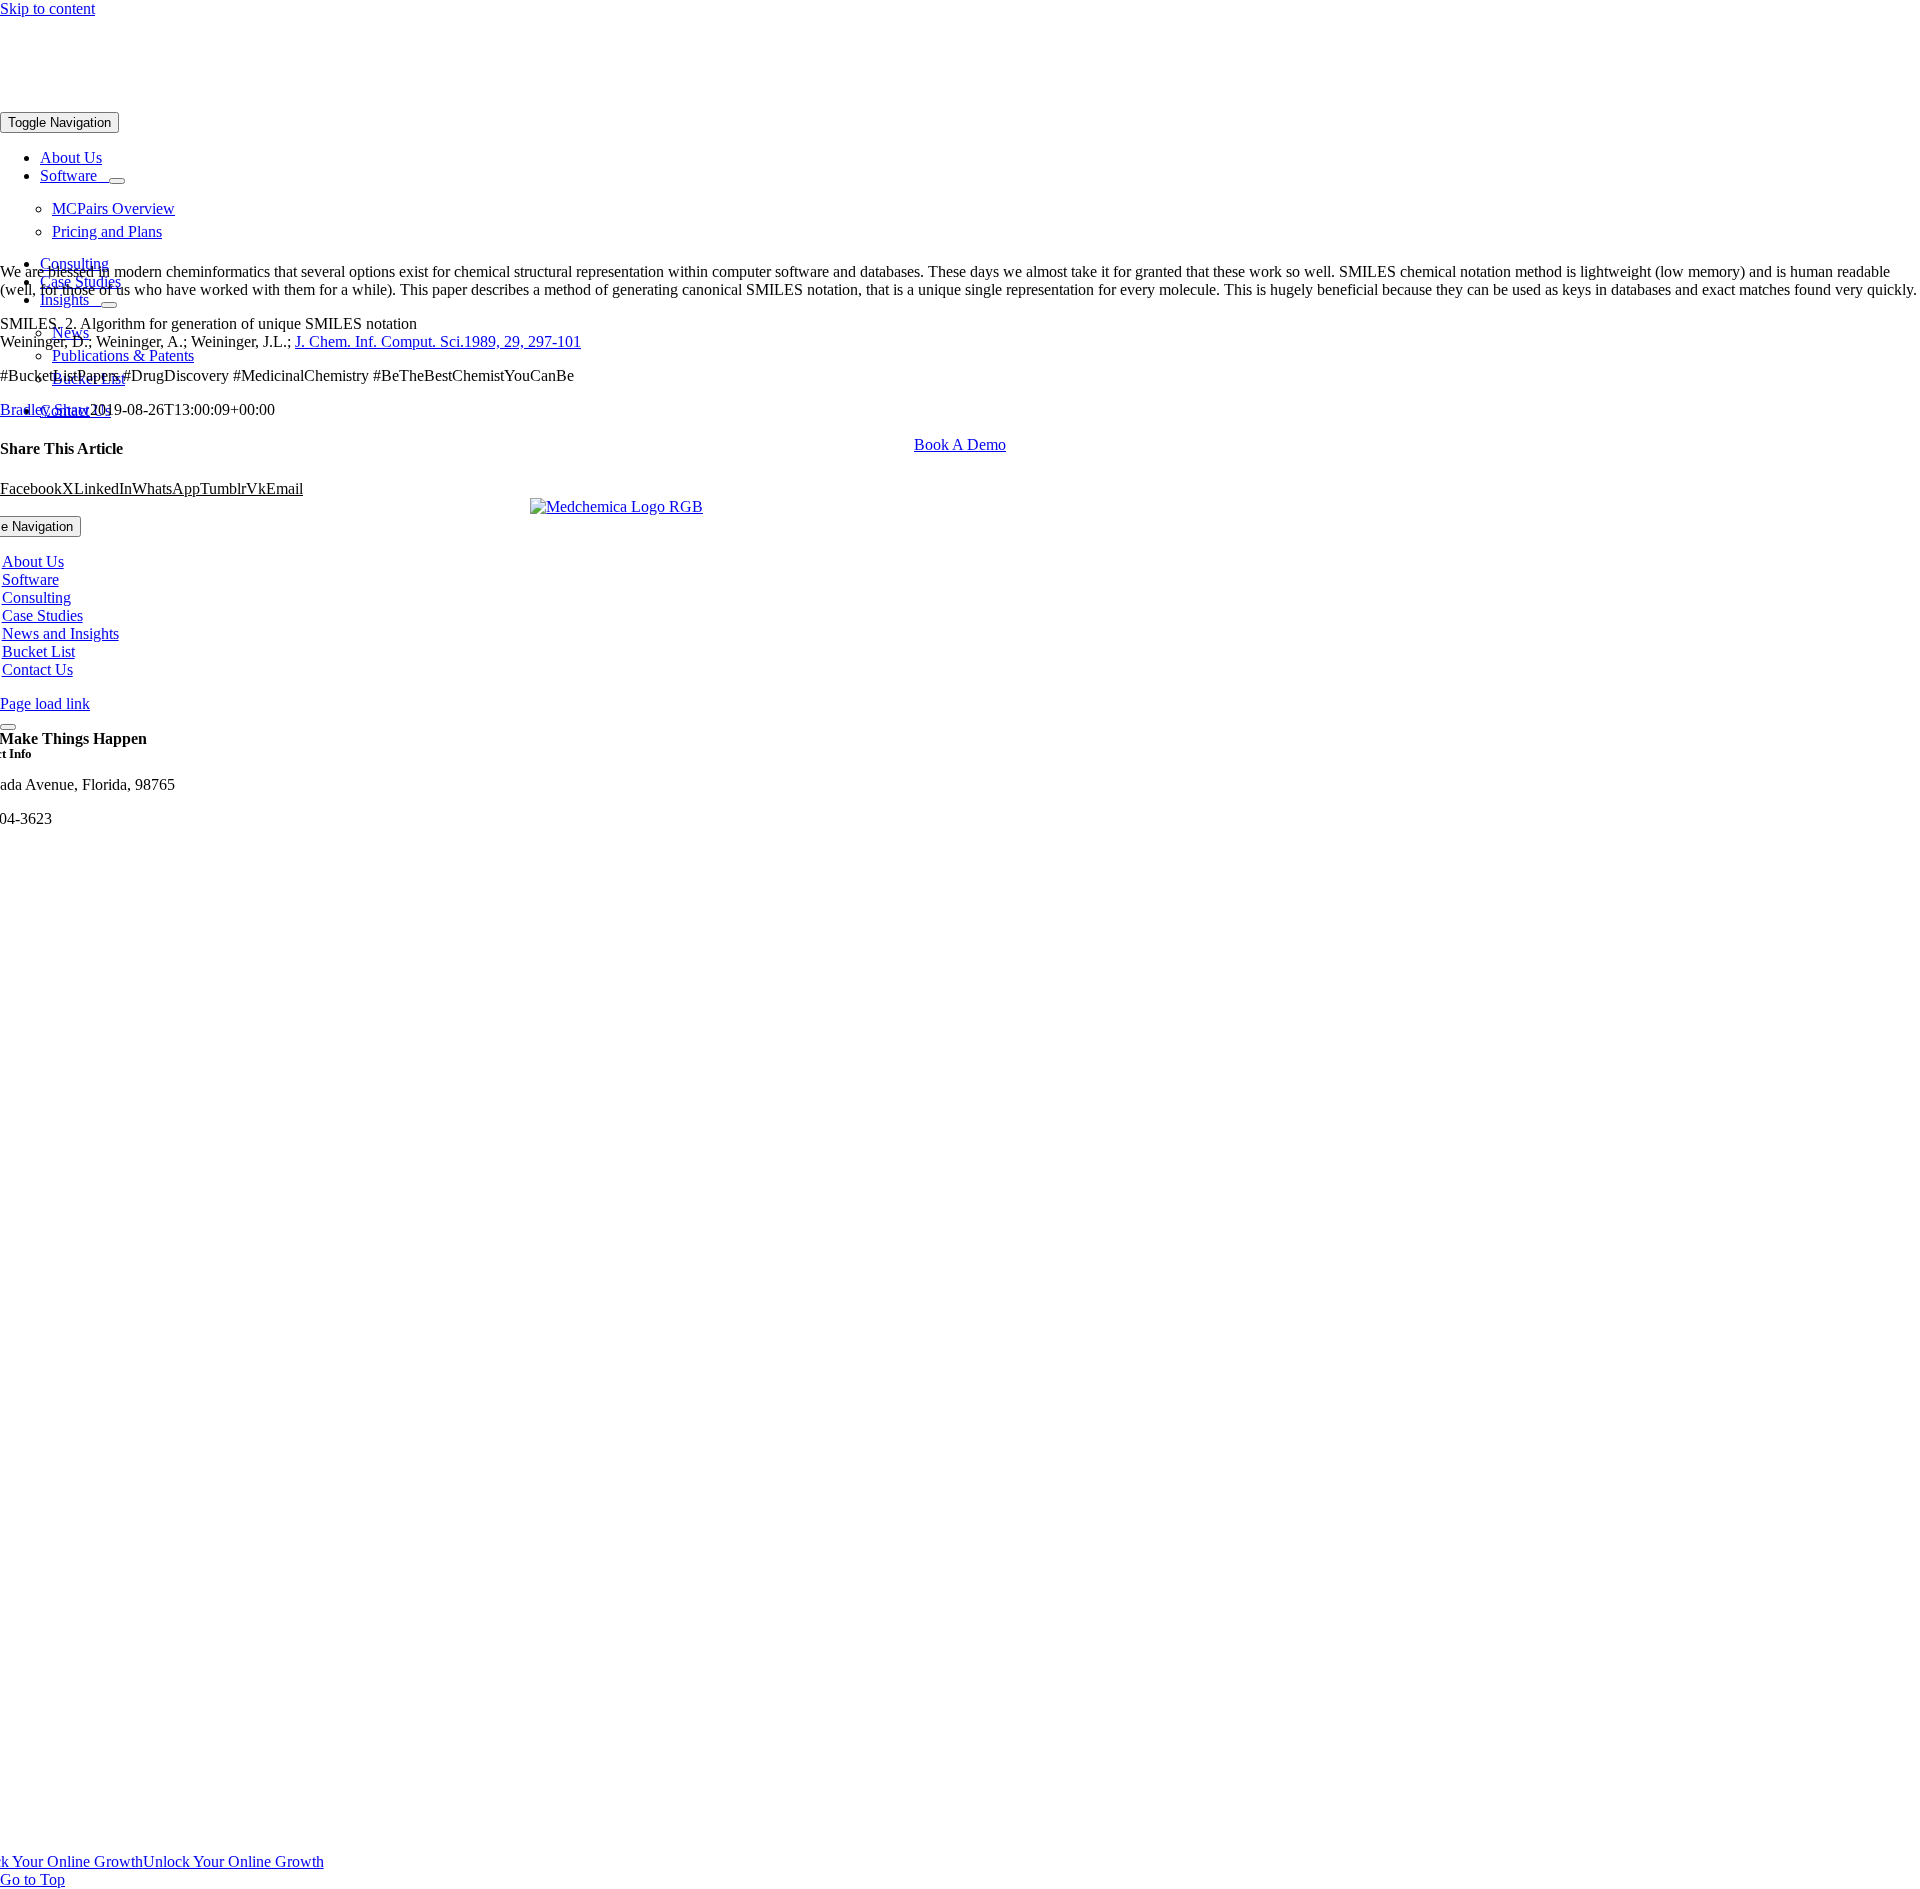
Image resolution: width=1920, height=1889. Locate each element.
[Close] (8, 727)
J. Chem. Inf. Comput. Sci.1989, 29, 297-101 (438, 341)
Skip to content (47, 8)
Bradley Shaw (45, 409)
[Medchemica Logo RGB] (616, 506)
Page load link (45, 703)
